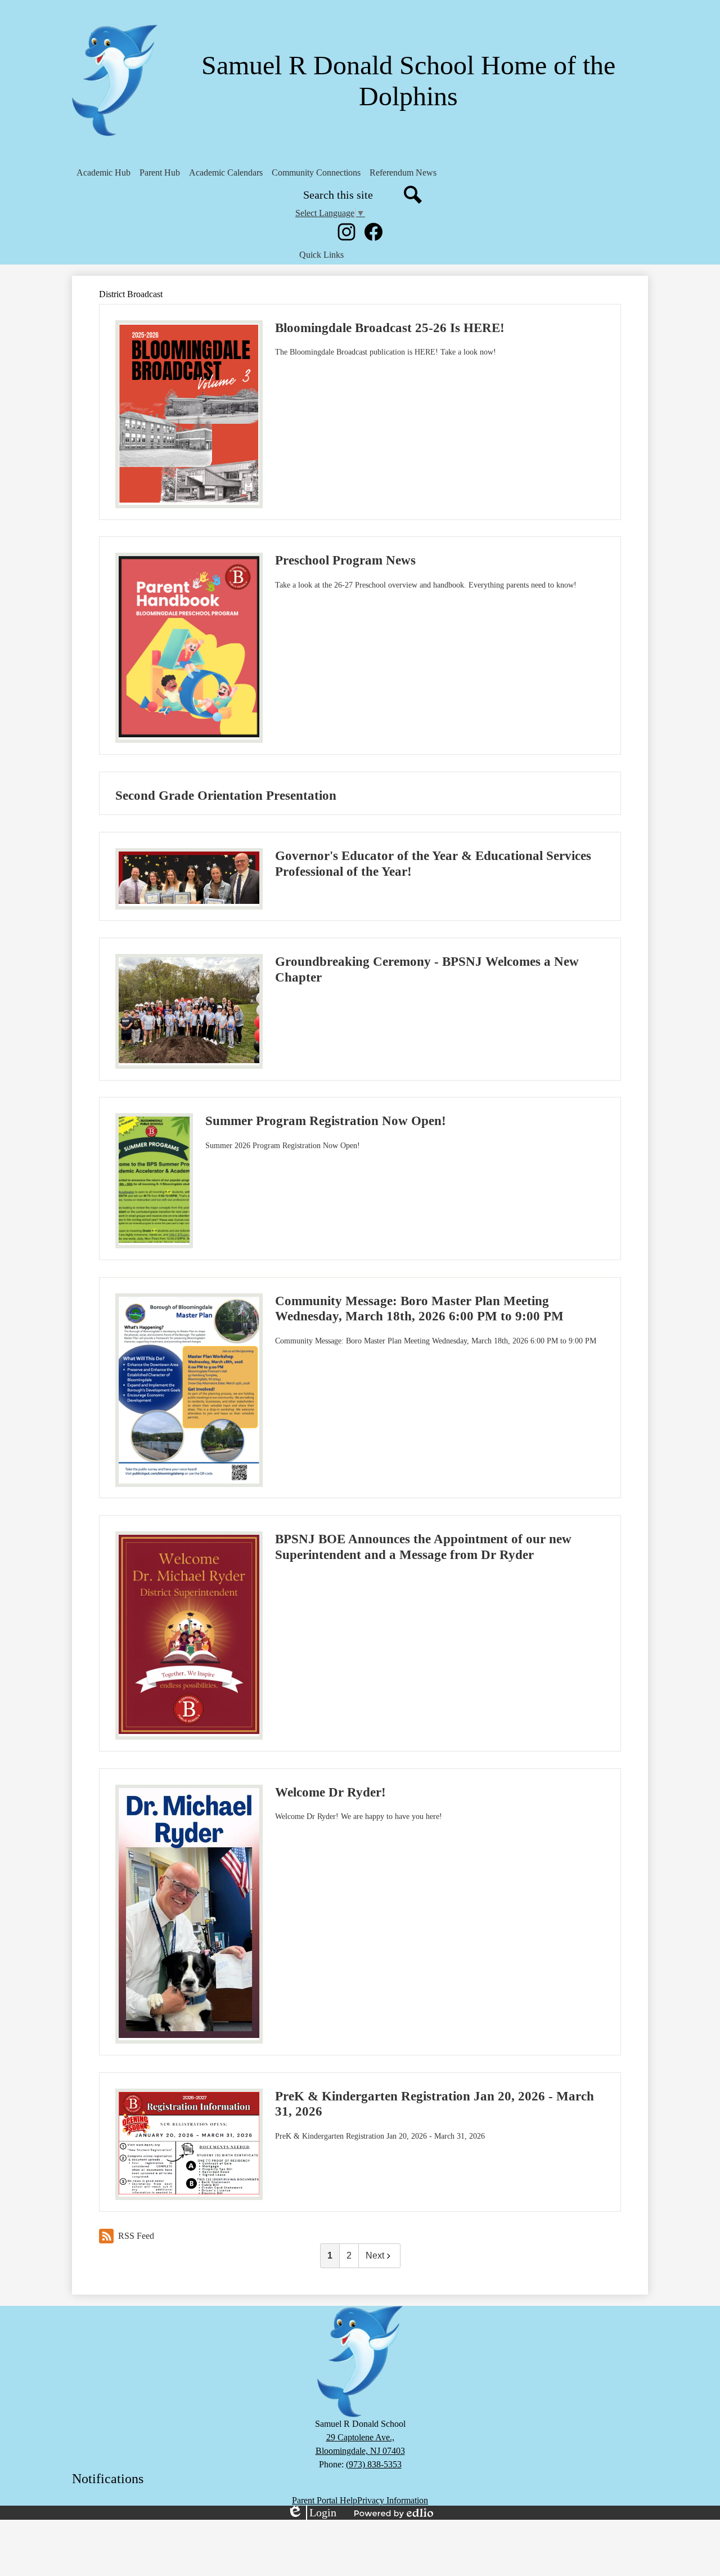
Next (375, 2255)
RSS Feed (136, 2236)
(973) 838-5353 (374, 2464)
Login (312, 2513)
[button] (103, 173)
